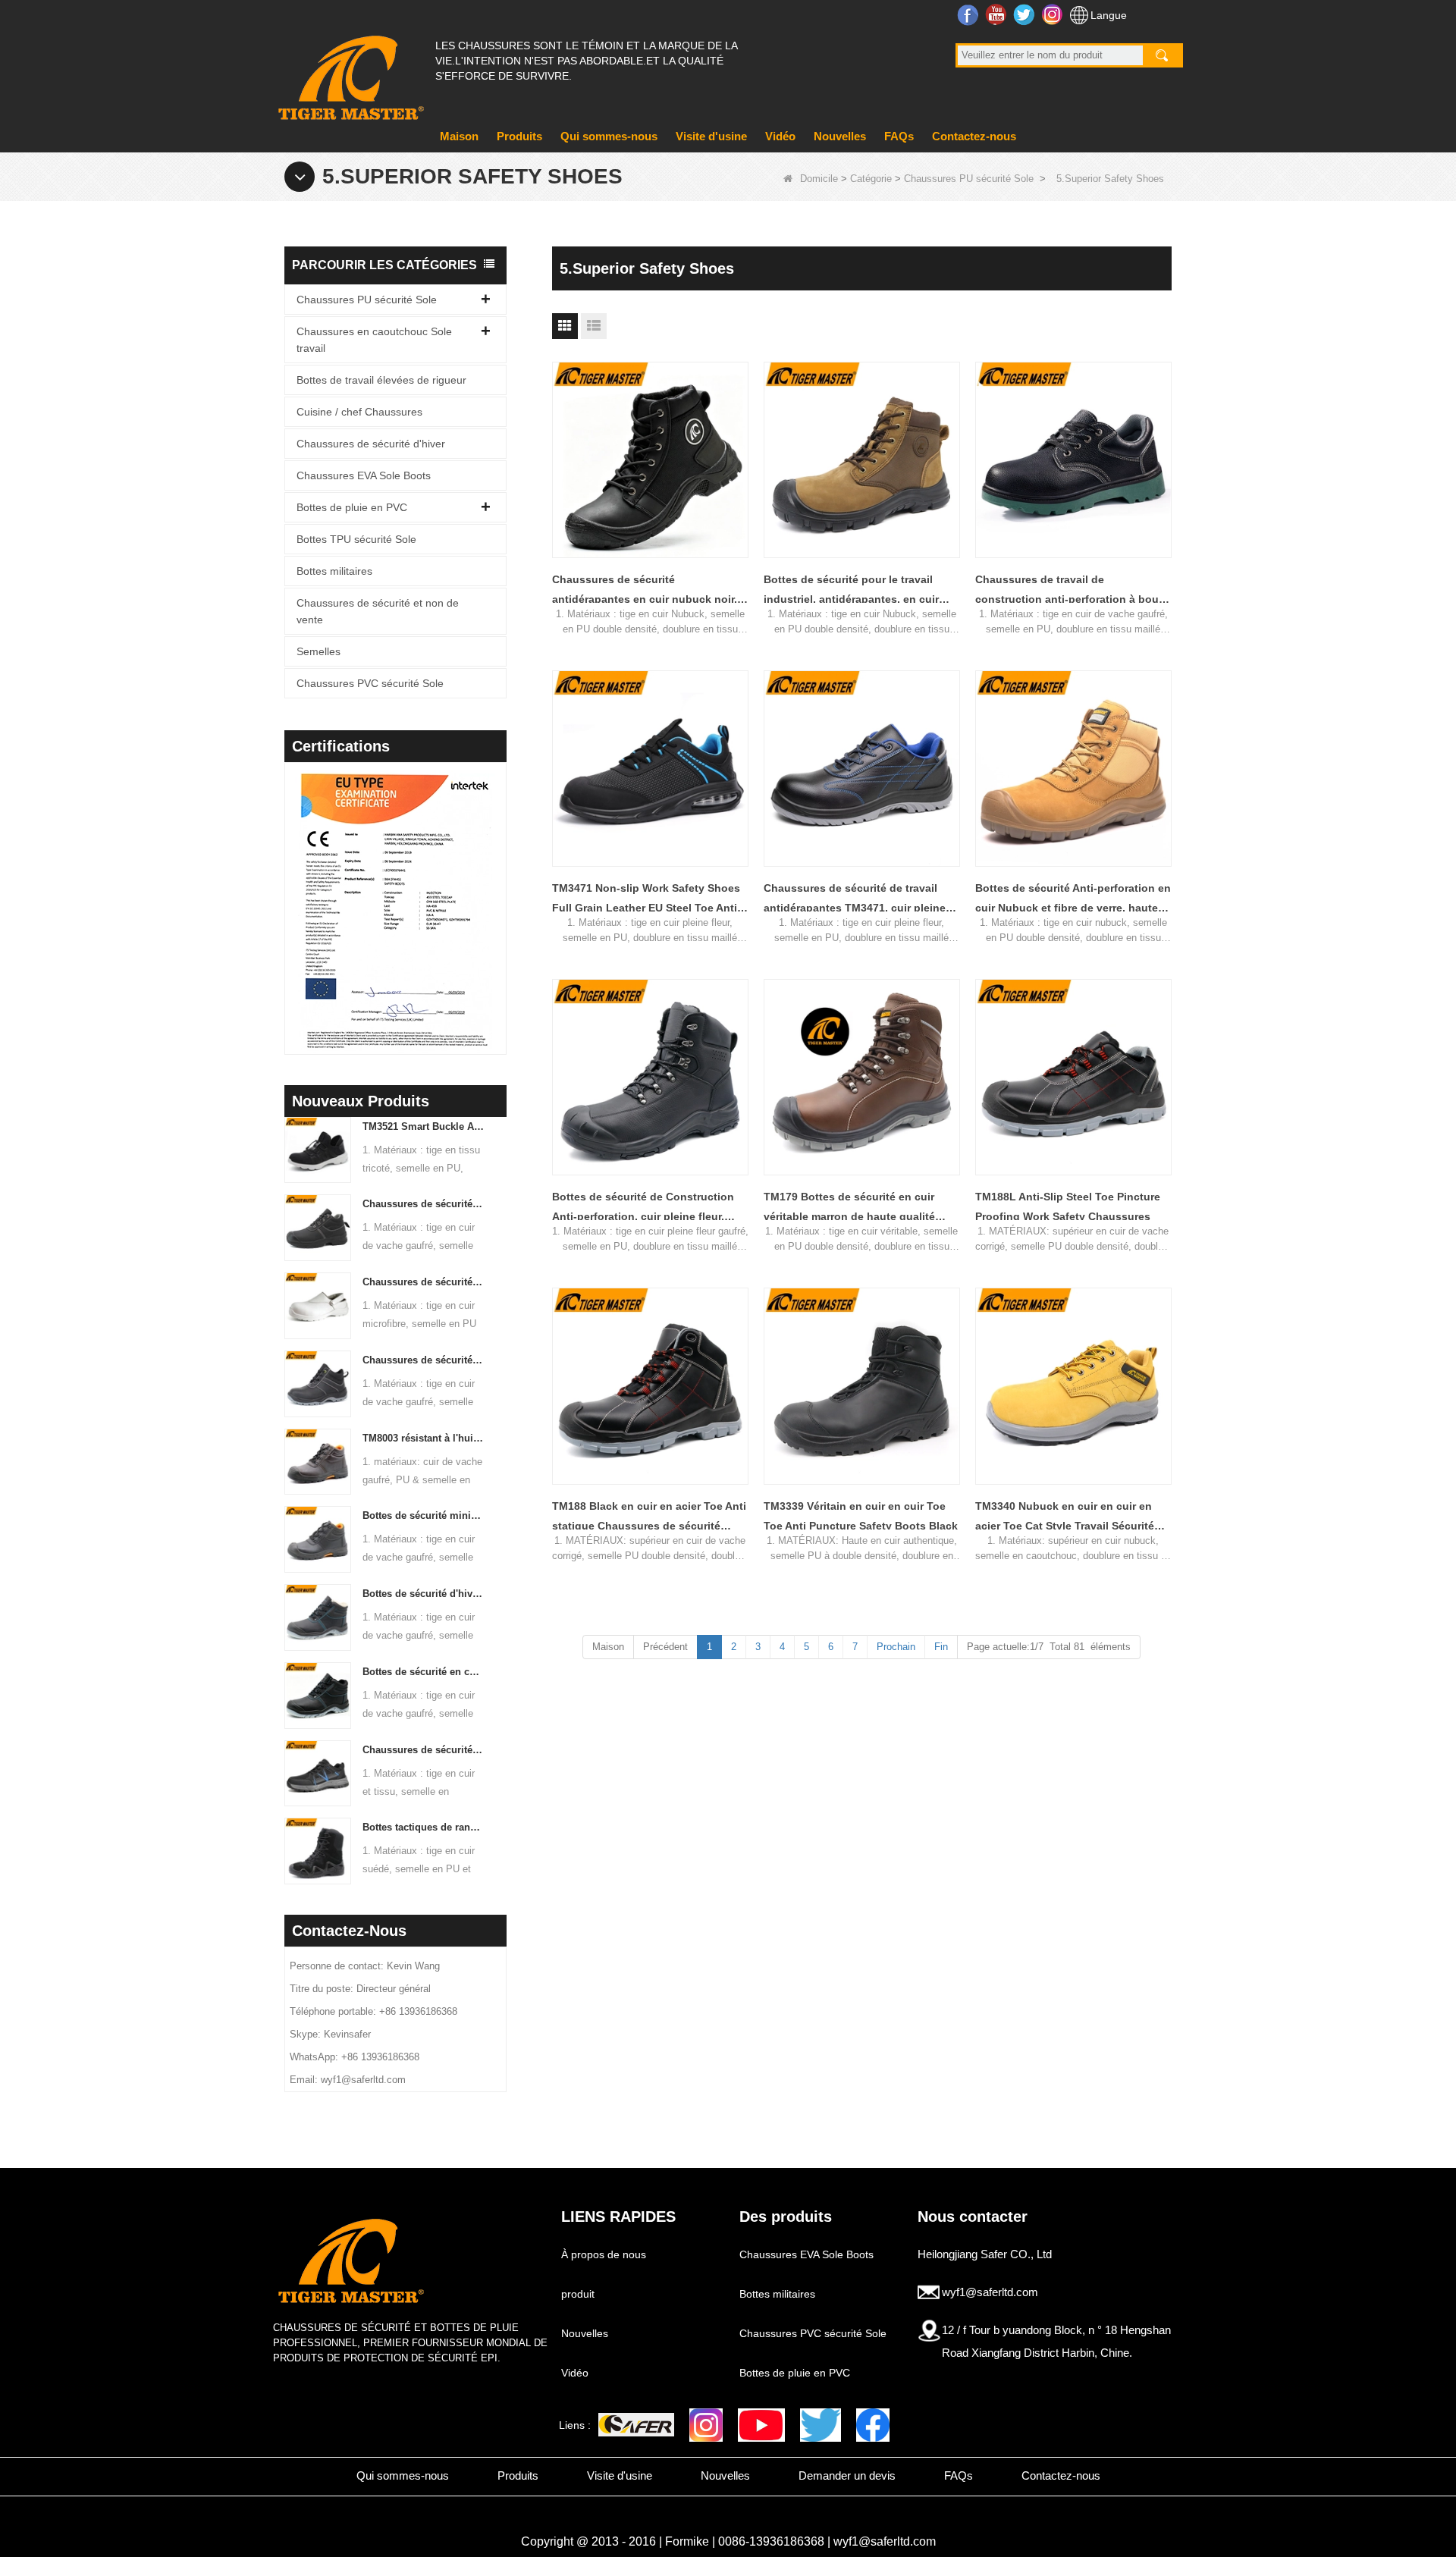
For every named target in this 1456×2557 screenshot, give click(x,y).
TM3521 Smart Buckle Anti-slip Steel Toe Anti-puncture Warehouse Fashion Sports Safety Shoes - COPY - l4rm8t (424, 1126)
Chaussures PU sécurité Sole (969, 179)
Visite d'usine (711, 136)
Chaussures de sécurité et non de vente (378, 611)
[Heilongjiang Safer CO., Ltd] (349, 72)
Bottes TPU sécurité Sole (356, 539)
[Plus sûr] (636, 2425)
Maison (459, 136)
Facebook (970, 14)
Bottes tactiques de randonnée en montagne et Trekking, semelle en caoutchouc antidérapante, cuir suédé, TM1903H (424, 1827)
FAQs (899, 136)
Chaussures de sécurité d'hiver (371, 444)
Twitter (1026, 14)
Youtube (998, 14)
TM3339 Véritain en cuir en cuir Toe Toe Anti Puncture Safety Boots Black (861, 1516)
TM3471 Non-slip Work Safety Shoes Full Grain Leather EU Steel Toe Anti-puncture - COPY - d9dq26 (646, 900)
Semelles (318, 651)
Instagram (1054, 14)
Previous (290, 889)
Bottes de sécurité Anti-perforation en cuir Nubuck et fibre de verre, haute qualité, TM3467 (1073, 900)
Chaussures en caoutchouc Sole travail (374, 340)
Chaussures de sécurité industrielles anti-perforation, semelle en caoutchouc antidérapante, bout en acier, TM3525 (424, 1750)
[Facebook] (873, 2425)
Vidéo (780, 136)
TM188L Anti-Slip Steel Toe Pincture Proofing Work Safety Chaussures (1068, 1206)
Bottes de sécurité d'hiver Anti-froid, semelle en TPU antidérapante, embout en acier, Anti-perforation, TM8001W (424, 1594)
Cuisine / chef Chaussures (359, 412)
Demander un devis (847, 2475)
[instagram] (706, 2425)
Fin (941, 1647)
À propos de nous (604, 2254)
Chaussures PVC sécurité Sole (370, 683)
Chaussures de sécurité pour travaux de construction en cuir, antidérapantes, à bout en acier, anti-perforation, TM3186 (424, 1204)
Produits (519, 136)
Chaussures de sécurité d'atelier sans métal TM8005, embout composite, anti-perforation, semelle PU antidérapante (424, 1360)
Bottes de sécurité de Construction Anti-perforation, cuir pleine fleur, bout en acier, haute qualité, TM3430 (646, 1208)
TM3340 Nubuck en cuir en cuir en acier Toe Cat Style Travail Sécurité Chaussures (1065, 1518)
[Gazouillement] (821, 2425)
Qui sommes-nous (609, 136)
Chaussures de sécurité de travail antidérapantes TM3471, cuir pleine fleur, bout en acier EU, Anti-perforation (855, 900)
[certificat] (361, 912)
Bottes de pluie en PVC (352, 507)
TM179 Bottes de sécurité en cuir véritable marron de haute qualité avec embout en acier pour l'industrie (860, 1208)
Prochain (896, 1647)
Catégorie (871, 179)
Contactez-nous (974, 136)
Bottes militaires (334, 571)
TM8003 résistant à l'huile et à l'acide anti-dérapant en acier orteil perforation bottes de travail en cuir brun (424, 1438)
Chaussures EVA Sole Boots (364, 475)
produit (578, 2294)
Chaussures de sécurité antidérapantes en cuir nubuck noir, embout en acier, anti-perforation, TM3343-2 (645, 591)
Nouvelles (840, 136)
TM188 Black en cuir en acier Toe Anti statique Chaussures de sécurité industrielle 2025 (649, 1518)
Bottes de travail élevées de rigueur (381, 380)
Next (500, 889)
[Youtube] (761, 2425)
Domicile (819, 179)
